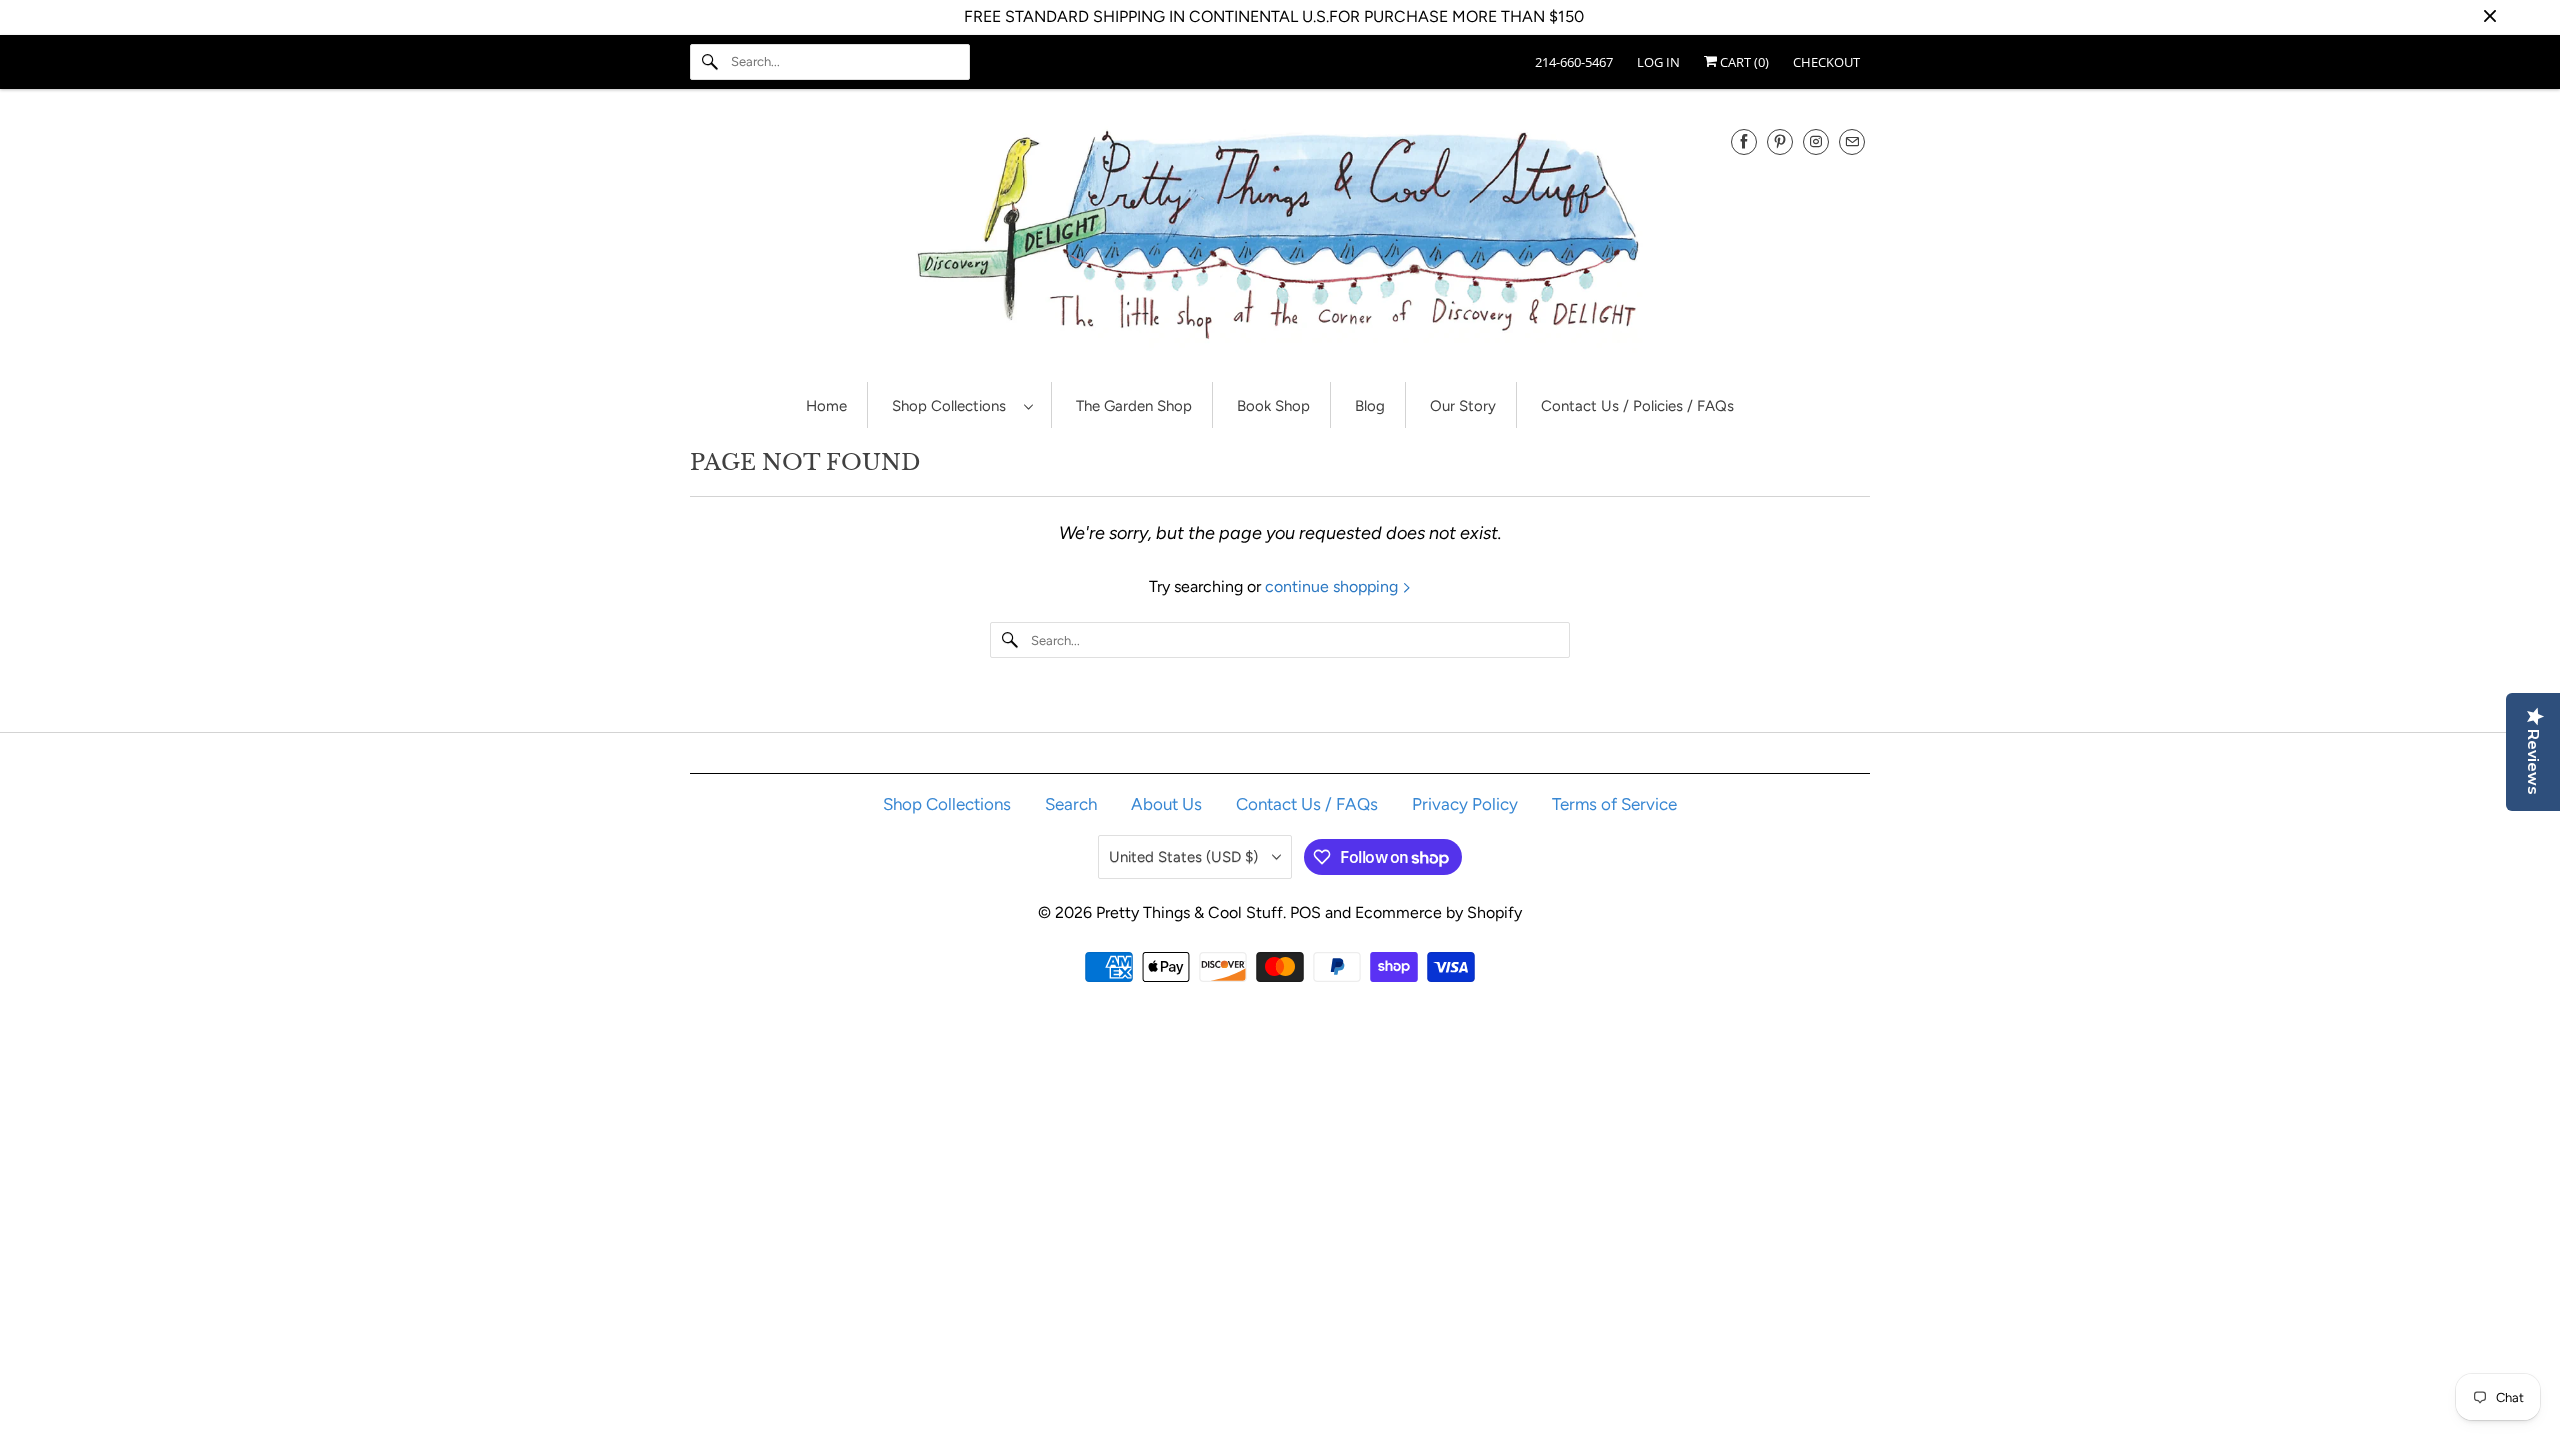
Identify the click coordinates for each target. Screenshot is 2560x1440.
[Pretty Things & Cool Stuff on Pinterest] (1780, 141)
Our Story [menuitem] (1463, 406)
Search (1071, 804)
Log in (1658, 62)
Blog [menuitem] (1370, 406)
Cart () (1743, 62)
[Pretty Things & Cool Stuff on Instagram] (1816, 141)
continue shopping (1333, 586)
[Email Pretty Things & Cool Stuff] (1852, 141)
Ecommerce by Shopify (1438, 912)
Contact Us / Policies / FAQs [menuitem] (1637, 406)
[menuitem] (962, 405)
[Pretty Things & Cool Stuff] (1280, 240)
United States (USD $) (1185, 857)
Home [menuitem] (826, 406)
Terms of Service (1614, 804)
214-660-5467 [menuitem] (1574, 62)
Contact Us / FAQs (1307, 804)
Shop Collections (953, 406)
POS (1305, 912)
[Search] (710, 62)
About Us (1166, 804)
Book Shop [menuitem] (1273, 406)
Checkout (1826, 62)
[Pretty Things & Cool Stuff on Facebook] (1744, 141)
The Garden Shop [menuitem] (1134, 406)
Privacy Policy (1465, 804)
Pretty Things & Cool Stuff (1189, 912)
